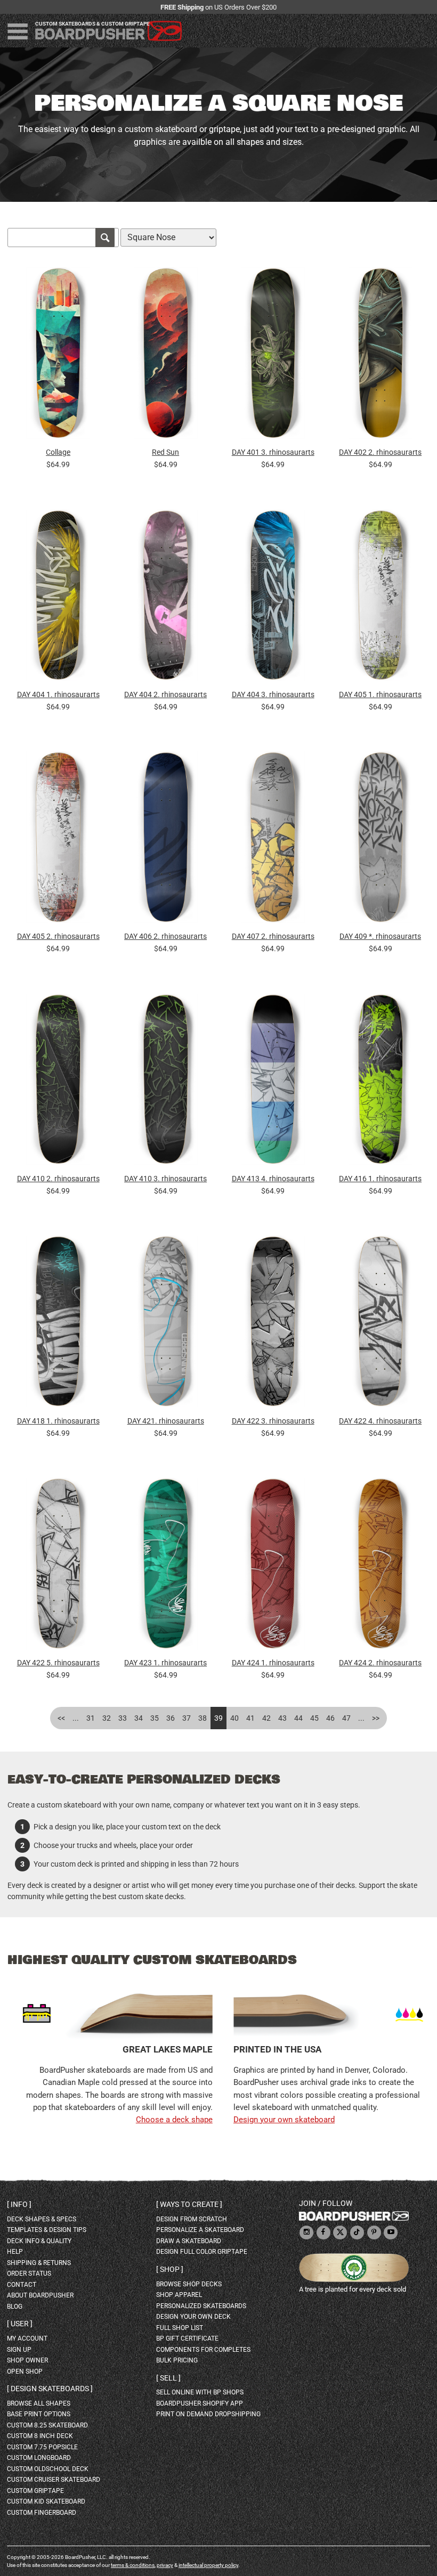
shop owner (27, 2360)
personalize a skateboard (200, 2230)
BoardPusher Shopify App (200, 2403)
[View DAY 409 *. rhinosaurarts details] (380, 840)
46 (330, 1718)
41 (250, 1718)
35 (155, 1718)
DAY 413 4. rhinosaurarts (273, 1179)
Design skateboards (50, 2389)
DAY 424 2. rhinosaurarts (380, 1663)
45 (314, 1718)
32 (107, 1718)
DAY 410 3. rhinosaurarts (165, 1179)
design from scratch (192, 2219)
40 (234, 1718)
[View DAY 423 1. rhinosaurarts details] (165, 1567)
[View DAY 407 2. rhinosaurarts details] (273, 840)
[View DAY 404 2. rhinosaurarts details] (165, 598)
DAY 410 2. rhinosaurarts (58, 1179)
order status (29, 2274)
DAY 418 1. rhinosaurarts (58, 1421)
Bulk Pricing (177, 2360)
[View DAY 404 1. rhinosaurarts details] (58, 598)
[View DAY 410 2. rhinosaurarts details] (58, 1082)
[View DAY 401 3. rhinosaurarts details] (273, 356)
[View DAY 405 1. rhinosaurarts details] (380, 598)
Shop (170, 2269)
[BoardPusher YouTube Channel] (391, 2233)
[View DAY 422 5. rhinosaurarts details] (58, 1567)
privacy (165, 2565)
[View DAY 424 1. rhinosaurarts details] (273, 1567)
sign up (19, 2350)
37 (187, 1718)
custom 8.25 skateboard (47, 2425)
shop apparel (179, 2295)
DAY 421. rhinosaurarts (166, 1421)
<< (61, 1718)
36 (171, 1718)
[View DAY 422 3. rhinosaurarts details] (273, 1324)
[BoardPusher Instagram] (306, 2233)
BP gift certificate (187, 2338)
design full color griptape (202, 2252)
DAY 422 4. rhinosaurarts (380, 1421)
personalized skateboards (201, 2306)
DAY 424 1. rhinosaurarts (273, 1663)
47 (346, 1718)
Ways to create (189, 2204)
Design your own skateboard (284, 2120)
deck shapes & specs (42, 2219)
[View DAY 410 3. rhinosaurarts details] (165, 1082)
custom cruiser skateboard (54, 2480)
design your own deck (193, 2317)
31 (91, 1718)
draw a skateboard (189, 2241)
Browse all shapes (39, 2403)
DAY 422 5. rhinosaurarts (58, 1663)
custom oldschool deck (48, 2469)
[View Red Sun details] (165, 356)
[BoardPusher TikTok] (357, 2233)
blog (15, 2307)
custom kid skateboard (46, 2501)
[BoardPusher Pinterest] (374, 2233)
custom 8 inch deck (40, 2436)
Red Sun (165, 452)
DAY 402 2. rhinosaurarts (380, 452)
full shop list (180, 2328)
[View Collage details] (58, 356)
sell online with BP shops (200, 2392)
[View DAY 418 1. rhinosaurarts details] (58, 1324)
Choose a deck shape (174, 2120)
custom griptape (35, 2491)
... (76, 1718)
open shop (25, 2371)
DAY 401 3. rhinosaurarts (273, 452)
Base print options (39, 2414)
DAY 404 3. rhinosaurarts (273, 694)
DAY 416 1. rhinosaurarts (380, 1179)
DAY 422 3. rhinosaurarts (273, 1421)
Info (19, 2204)
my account (27, 2338)
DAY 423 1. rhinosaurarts (165, 1663)
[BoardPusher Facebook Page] (323, 2233)
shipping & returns (39, 2263)
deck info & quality (39, 2241)
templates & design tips (47, 2230)
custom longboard (39, 2458)
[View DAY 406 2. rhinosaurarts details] (165, 840)
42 (266, 1718)
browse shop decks (189, 2284)
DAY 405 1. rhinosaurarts (380, 694)
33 (123, 1718)
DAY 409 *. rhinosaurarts (380, 936)
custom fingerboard (42, 2513)
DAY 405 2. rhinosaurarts (58, 936)
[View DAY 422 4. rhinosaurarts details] (380, 1324)
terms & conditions (133, 2565)
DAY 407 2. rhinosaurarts (273, 936)
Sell (168, 2378)
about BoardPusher (40, 2295)
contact (22, 2285)
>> (376, 1718)
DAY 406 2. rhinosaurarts (165, 936)
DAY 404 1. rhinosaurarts (58, 694)
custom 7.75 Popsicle (42, 2447)
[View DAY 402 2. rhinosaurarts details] (380, 356)
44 (298, 1718)
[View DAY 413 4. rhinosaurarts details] (273, 1082)
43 (282, 1718)
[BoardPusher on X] (340, 2233)
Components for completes (203, 2350)
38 (203, 1718)
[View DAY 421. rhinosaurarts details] (165, 1324)
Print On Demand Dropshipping (208, 2414)
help (15, 2252)
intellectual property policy (208, 2565)
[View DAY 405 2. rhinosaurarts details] (58, 840)
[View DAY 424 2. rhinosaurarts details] (380, 1567)
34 (139, 1718)
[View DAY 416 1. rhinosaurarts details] (380, 1082)
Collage (58, 452)
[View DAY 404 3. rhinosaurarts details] (273, 598)
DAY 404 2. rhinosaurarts (165, 694)
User (20, 2324)
